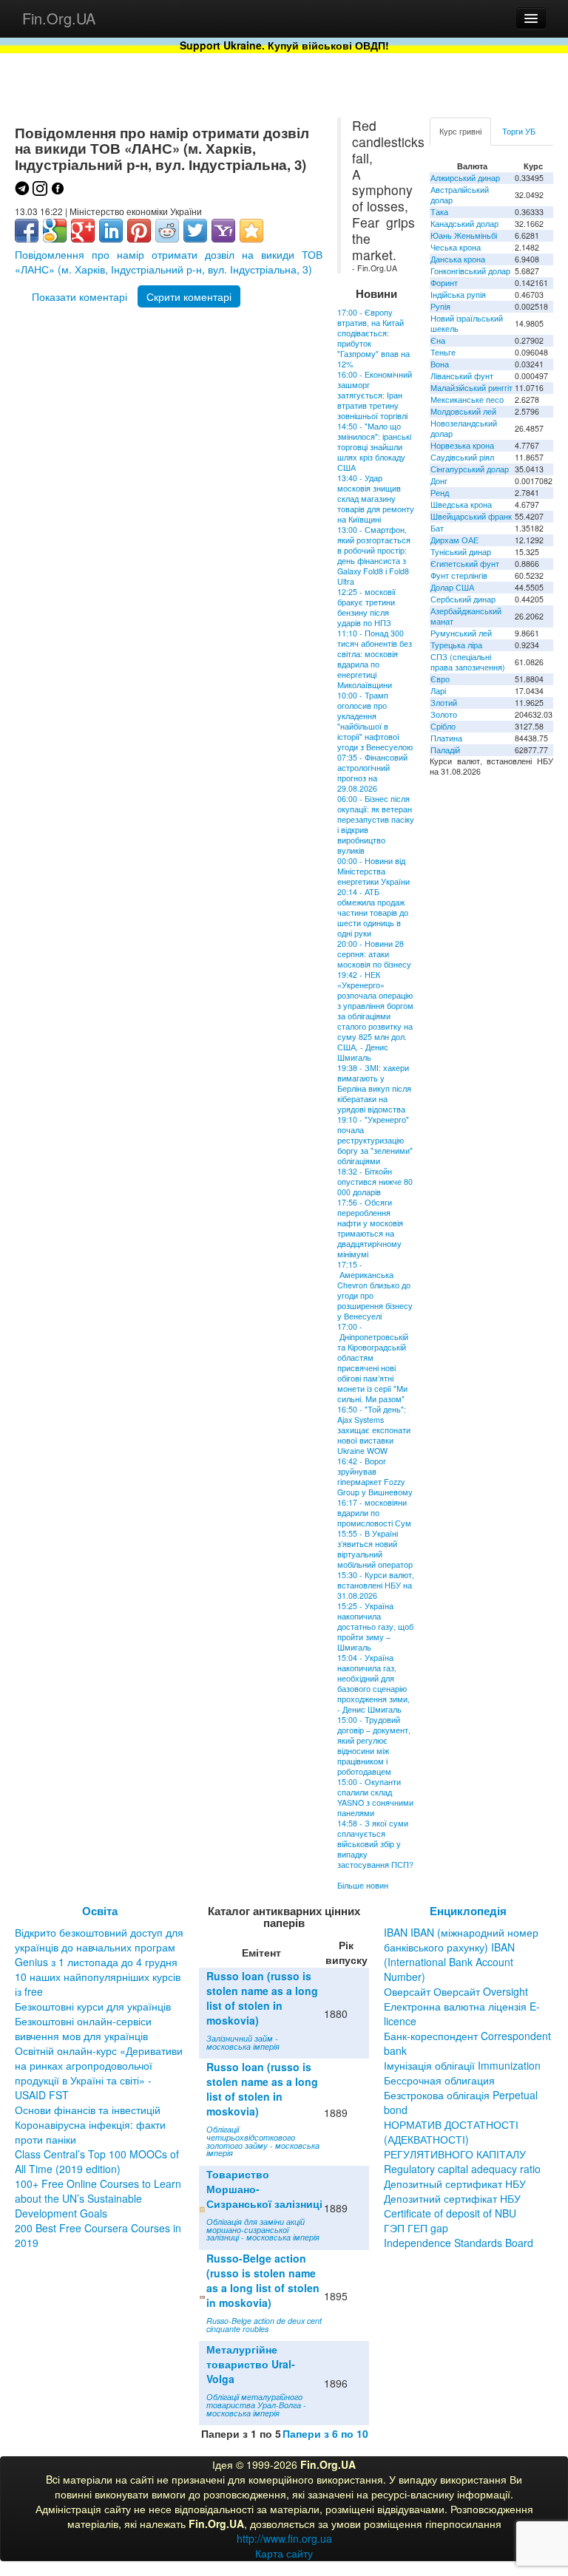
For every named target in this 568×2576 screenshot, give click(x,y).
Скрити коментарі (189, 296)
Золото (444, 714)
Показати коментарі (80, 296)
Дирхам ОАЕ (454, 540)
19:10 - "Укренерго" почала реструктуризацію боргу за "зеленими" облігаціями (375, 1140)
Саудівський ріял (462, 457)
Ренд (440, 493)
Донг (439, 481)
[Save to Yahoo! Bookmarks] (223, 231)
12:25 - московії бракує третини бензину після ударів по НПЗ (366, 607)
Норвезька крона (462, 445)
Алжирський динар (465, 178)
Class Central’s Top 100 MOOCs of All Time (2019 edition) (97, 2161)
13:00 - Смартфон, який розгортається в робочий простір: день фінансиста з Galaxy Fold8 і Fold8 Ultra (374, 555)
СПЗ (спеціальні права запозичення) (468, 662)
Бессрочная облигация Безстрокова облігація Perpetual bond (461, 2095)
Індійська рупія (458, 295)
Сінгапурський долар (470, 469)
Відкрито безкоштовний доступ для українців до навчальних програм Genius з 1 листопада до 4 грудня (99, 1947)
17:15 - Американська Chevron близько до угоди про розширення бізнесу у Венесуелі (375, 1290)
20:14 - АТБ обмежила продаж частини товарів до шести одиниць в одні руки (373, 913)
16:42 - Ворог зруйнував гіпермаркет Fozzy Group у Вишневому (375, 1476)
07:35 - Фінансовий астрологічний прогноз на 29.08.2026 (372, 773)
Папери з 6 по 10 (325, 2433)
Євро (440, 679)
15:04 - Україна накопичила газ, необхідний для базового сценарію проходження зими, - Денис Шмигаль (373, 1683)
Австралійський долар (460, 195)
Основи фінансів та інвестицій (88, 2110)
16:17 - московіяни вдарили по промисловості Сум (374, 1513)
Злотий (444, 703)
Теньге (443, 352)
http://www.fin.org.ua (284, 2538)
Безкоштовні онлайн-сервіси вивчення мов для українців (83, 2028)
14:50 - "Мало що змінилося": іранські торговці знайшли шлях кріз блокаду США (374, 447)
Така (439, 212)
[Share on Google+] (83, 231)
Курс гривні (460, 131)
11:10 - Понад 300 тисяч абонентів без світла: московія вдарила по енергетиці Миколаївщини (375, 659)
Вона (440, 364)
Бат (437, 528)
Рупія (440, 306)
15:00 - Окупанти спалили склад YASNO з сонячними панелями (375, 1797)
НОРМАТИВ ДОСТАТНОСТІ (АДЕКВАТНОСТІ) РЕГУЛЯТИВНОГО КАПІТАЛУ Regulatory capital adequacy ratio (462, 2147)
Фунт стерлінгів (459, 575)
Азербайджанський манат (466, 616)
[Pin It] (139, 231)
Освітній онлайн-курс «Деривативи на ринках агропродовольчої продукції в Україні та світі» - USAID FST (99, 2073)
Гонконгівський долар (470, 271)
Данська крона (458, 259)
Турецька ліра (456, 645)
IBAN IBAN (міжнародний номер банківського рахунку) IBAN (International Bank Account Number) (461, 1954)
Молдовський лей (463, 411)
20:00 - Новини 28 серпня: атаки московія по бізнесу (374, 954)
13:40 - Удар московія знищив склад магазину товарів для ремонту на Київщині (376, 499)
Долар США (452, 587)
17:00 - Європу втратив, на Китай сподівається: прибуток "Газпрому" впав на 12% (373, 338)
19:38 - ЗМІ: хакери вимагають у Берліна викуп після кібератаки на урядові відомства (374, 1088)
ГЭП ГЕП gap (416, 2228)
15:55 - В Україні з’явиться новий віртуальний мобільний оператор (375, 1549)
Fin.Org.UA (59, 18)
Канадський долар (464, 224)
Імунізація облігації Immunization (462, 2065)
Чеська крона (456, 247)
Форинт (444, 283)
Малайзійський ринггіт (471, 388)
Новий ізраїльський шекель (467, 323)
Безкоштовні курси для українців (93, 2006)
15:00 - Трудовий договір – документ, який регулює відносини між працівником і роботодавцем (374, 1746)
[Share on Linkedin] (111, 231)
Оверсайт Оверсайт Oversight (456, 1991)
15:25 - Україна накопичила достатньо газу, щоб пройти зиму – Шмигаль (375, 1627)
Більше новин (363, 1885)
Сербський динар (463, 599)
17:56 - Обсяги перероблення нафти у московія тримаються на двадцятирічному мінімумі (370, 1228)
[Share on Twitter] (195, 231)
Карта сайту (284, 2553)
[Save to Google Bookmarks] (55, 231)
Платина (446, 738)
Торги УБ (519, 131)
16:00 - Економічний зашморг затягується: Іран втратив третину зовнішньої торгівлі (375, 395)
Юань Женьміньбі (464, 235)
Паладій (445, 750)
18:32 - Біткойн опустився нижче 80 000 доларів (375, 1182)
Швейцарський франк (471, 516)
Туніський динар (461, 552)
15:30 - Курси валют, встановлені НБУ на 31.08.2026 (376, 1585)
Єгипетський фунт (465, 564)
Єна (438, 340)
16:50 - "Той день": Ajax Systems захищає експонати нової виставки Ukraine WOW (374, 1430)
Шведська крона (461, 504)
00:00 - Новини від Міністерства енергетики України (373, 871)
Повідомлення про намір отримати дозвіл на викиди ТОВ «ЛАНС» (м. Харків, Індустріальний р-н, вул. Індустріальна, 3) (169, 262)
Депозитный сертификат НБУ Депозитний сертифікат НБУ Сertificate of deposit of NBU (455, 2198)
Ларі (438, 691)
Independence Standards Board (459, 2243)
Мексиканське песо (467, 400)
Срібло (443, 726)
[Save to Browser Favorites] (251, 231)
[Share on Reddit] (167, 231)
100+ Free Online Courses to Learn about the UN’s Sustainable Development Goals (98, 2198)
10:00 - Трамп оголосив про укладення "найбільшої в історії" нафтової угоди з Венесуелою (375, 721)
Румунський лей (461, 633)
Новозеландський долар (464, 428)
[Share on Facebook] (27, 231)
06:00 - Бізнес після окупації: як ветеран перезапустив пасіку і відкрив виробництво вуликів (376, 825)
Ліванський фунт (462, 376)
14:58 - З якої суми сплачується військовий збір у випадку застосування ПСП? (375, 1844)
